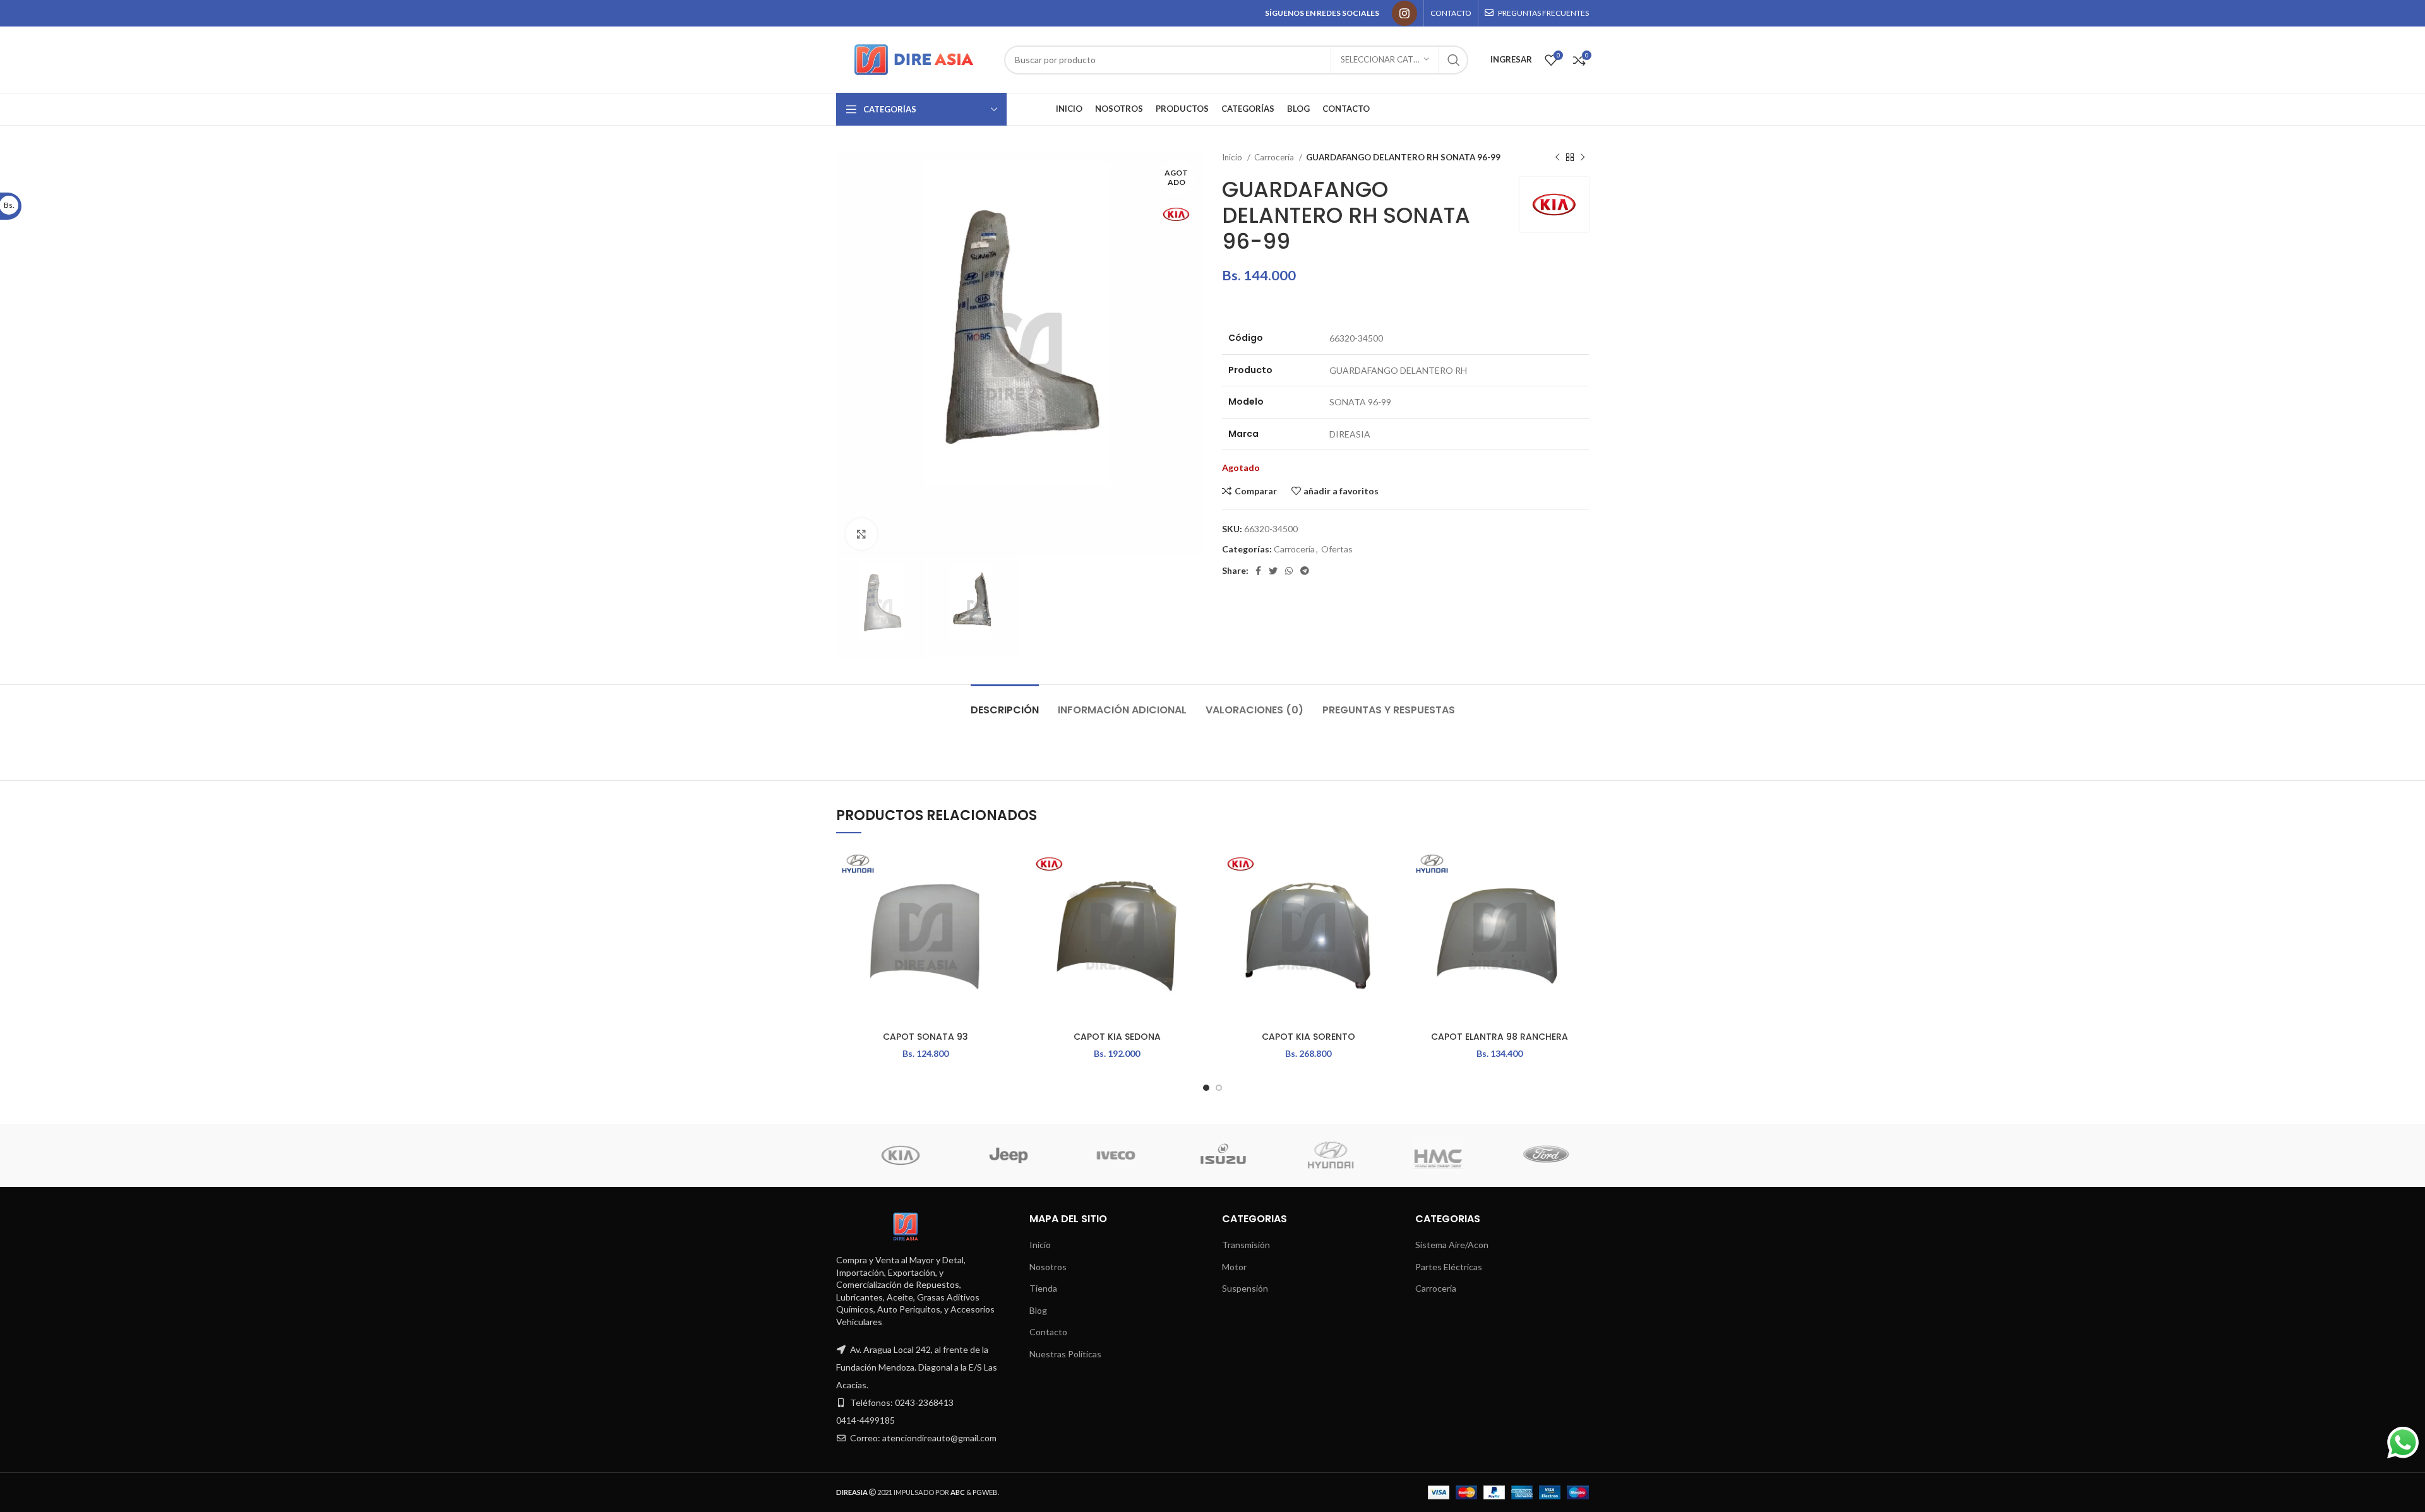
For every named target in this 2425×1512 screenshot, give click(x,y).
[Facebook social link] (1258, 571)
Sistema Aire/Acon (1452, 1245)
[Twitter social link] (1273, 571)
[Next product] (1583, 158)
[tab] (1005, 704)
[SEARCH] (1454, 60)
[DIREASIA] (1104, 1155)
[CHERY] (1319, 1155)
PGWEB (985, 1492)
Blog (1038, 1310)
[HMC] (889, 1155)
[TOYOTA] (1534, 1155)
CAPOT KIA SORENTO (1308, 1037)
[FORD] (997, 1155)
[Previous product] (1557, 158)
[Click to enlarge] (861, 534)
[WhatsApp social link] (1289, 571)
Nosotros (1048, 1267)
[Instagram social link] (1404, 13)
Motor (1234, 1267)
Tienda (1043, 1288)
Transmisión (1246, 1245)
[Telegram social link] (1305, 571)
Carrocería (1275, 157)
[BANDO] (1426, 1155)
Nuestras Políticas (1065, 1354)
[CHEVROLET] (1211, 1155)
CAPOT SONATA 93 (925, 1037)
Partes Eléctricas (1449, 1267)
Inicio (1233, 157)
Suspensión (1245, 1288)
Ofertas (1337, 549)
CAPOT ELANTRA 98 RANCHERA (1500, 1037)
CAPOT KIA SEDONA (1117, 1037)
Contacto (1048, 1332)
